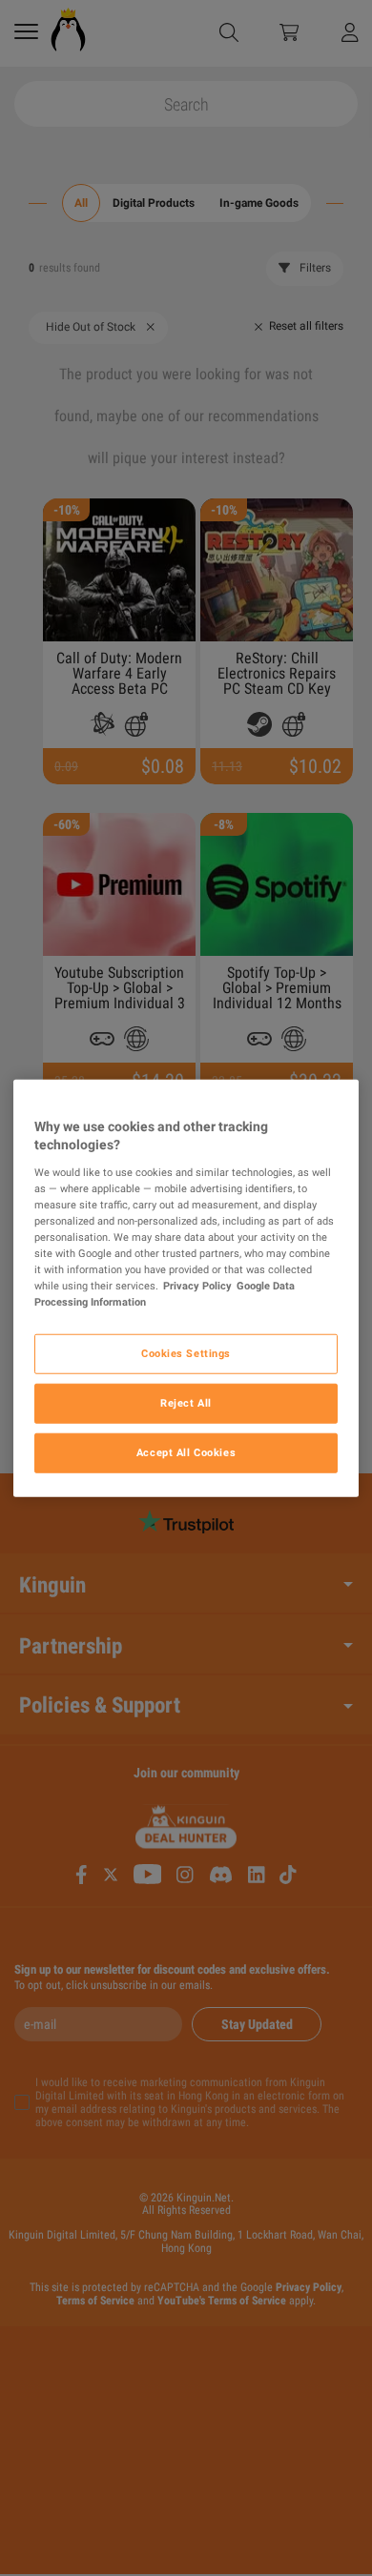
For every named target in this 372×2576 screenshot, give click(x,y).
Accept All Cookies (186, 1452)
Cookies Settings (186, 1353)
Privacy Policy (197, 1286)
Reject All (186, 1403)
